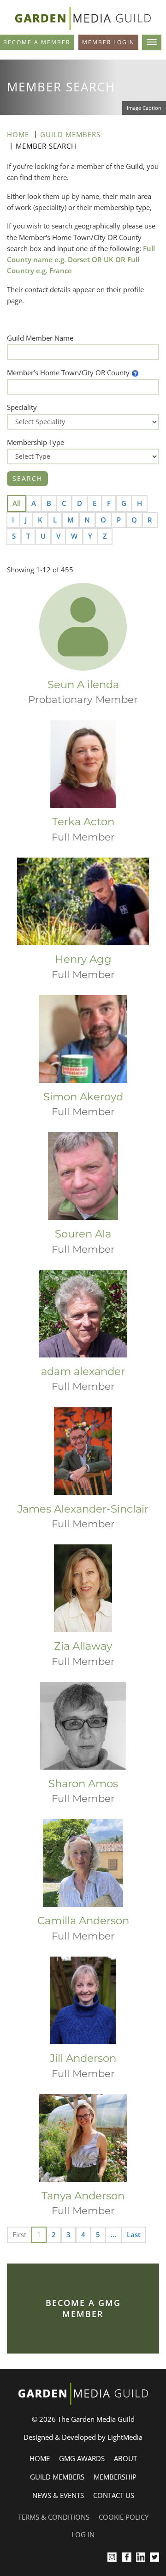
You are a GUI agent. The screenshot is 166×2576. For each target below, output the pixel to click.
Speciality (22, 407)
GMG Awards (82, 2458)
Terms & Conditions (54, 2517)
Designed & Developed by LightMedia (83, 2437)
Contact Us (114, 2495)
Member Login (108, 42)
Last (134, 2234)
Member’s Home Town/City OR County (68, 372)
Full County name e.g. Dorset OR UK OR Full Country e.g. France (81, 260)
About (125, 2458)
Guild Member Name (40, 338)
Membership (115, 2477)
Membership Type (36, 442)
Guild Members (70, 134)
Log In (83, 2534)
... (113, 2234)
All (17, 503)
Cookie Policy (124, 2517)
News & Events (58, 2495)
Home (18, 134)
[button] (135, 372)
